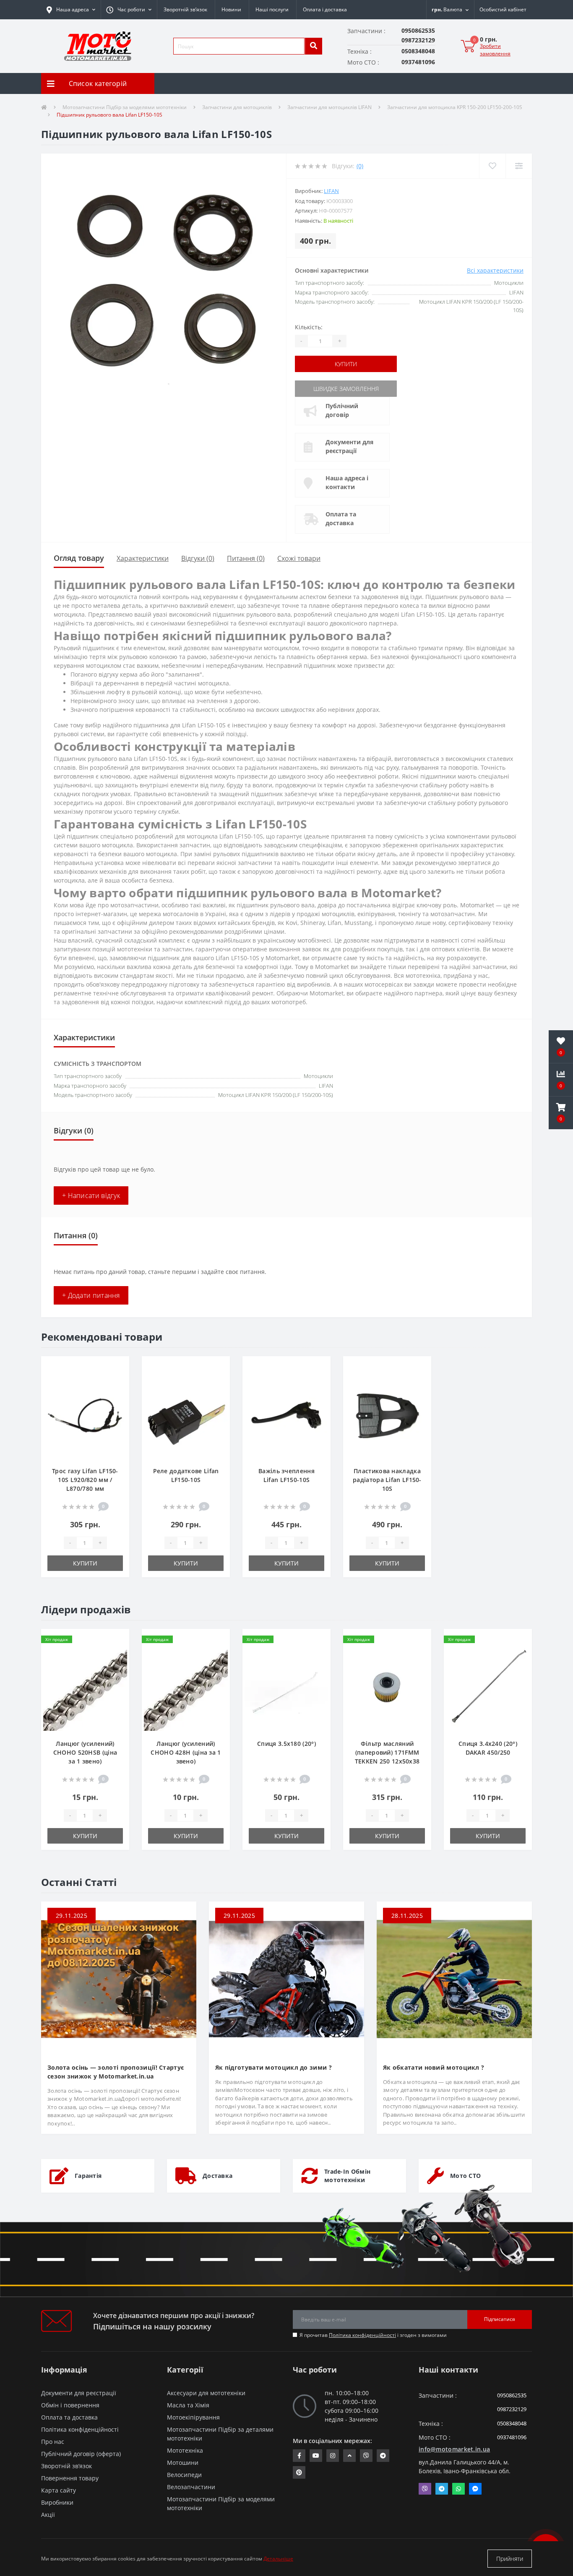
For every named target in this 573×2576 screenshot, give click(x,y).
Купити (346, 364)
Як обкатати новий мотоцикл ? (434, 2067)
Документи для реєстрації (349, 446)
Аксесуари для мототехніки (206, 2393)
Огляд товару (79, 558)
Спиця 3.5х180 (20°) (286, 1744)
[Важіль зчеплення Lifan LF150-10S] (286, 1415)
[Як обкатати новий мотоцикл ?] (454, 1978)
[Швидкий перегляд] (116, 1394)
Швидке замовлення (346, 389)
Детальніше (278, 2559)
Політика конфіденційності (362, 2335)
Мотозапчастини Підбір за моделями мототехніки (125, 107)
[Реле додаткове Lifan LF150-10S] (186, 1415)
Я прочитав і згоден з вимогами (373, 2335)
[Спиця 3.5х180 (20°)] (286, 1688)
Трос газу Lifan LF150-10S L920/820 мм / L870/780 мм (85, 1480)
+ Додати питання (91, 1295)
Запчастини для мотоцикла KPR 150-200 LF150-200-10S (455, 107)
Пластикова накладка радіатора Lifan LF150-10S (387, 1480)
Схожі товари (299, 558)
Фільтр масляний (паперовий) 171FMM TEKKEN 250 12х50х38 (387, 1752)
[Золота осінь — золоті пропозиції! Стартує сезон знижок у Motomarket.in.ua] (119, 1978)
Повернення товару (70, 2478)
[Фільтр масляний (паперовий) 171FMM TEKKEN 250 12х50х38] (387, 1688)
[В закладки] (116, 1367)
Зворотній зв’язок (185, 9)
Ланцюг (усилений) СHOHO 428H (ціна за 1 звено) (186, 1752)
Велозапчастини (191, 2487)
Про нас (53, 2442)
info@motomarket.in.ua (454, 2449)
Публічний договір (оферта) (81, 2454)
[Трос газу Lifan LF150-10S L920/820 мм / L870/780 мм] (85, 1415)
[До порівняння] (116, 1381)
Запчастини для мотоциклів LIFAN (329, 107)
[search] (313, 46)
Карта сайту (59, 2490)
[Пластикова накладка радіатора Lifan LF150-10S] (387, 1415)
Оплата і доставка (325, 9)
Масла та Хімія (188, 2405)
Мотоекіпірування (193, 2417)
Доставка (217, 2176)
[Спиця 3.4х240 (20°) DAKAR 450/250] (488, 1688)
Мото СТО (465, 2176)
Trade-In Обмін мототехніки (347, 2176)
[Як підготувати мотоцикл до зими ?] (286, 1978)
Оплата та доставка (341, 518)
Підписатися (500, 2319)
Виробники (57, 2502)
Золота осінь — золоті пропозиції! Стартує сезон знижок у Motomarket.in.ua (116, 2072)
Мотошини (183, 2463)
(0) (360, 166)
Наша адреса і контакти (347, 482)
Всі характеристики (495, 270)
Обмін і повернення (70, 2405)
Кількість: (309, 327)
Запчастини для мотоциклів (237, 107)
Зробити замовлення (495, 50)
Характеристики (143, 558)
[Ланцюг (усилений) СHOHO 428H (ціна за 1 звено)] (186, 1688)
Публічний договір (342, 410)
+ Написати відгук (91, 1196)
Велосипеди (184, 2475)
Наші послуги (272, 9)
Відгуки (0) (198, 558)
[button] (129, 10)
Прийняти (510, 2559)
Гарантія (88, 2176)
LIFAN (331, 191)
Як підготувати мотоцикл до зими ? (273, 2067)
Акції (48, 2515)
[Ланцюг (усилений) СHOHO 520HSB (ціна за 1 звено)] (85, 1688)
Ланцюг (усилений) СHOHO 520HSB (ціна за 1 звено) (85, 1752)
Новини (231, 9)
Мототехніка (185, 2450)
